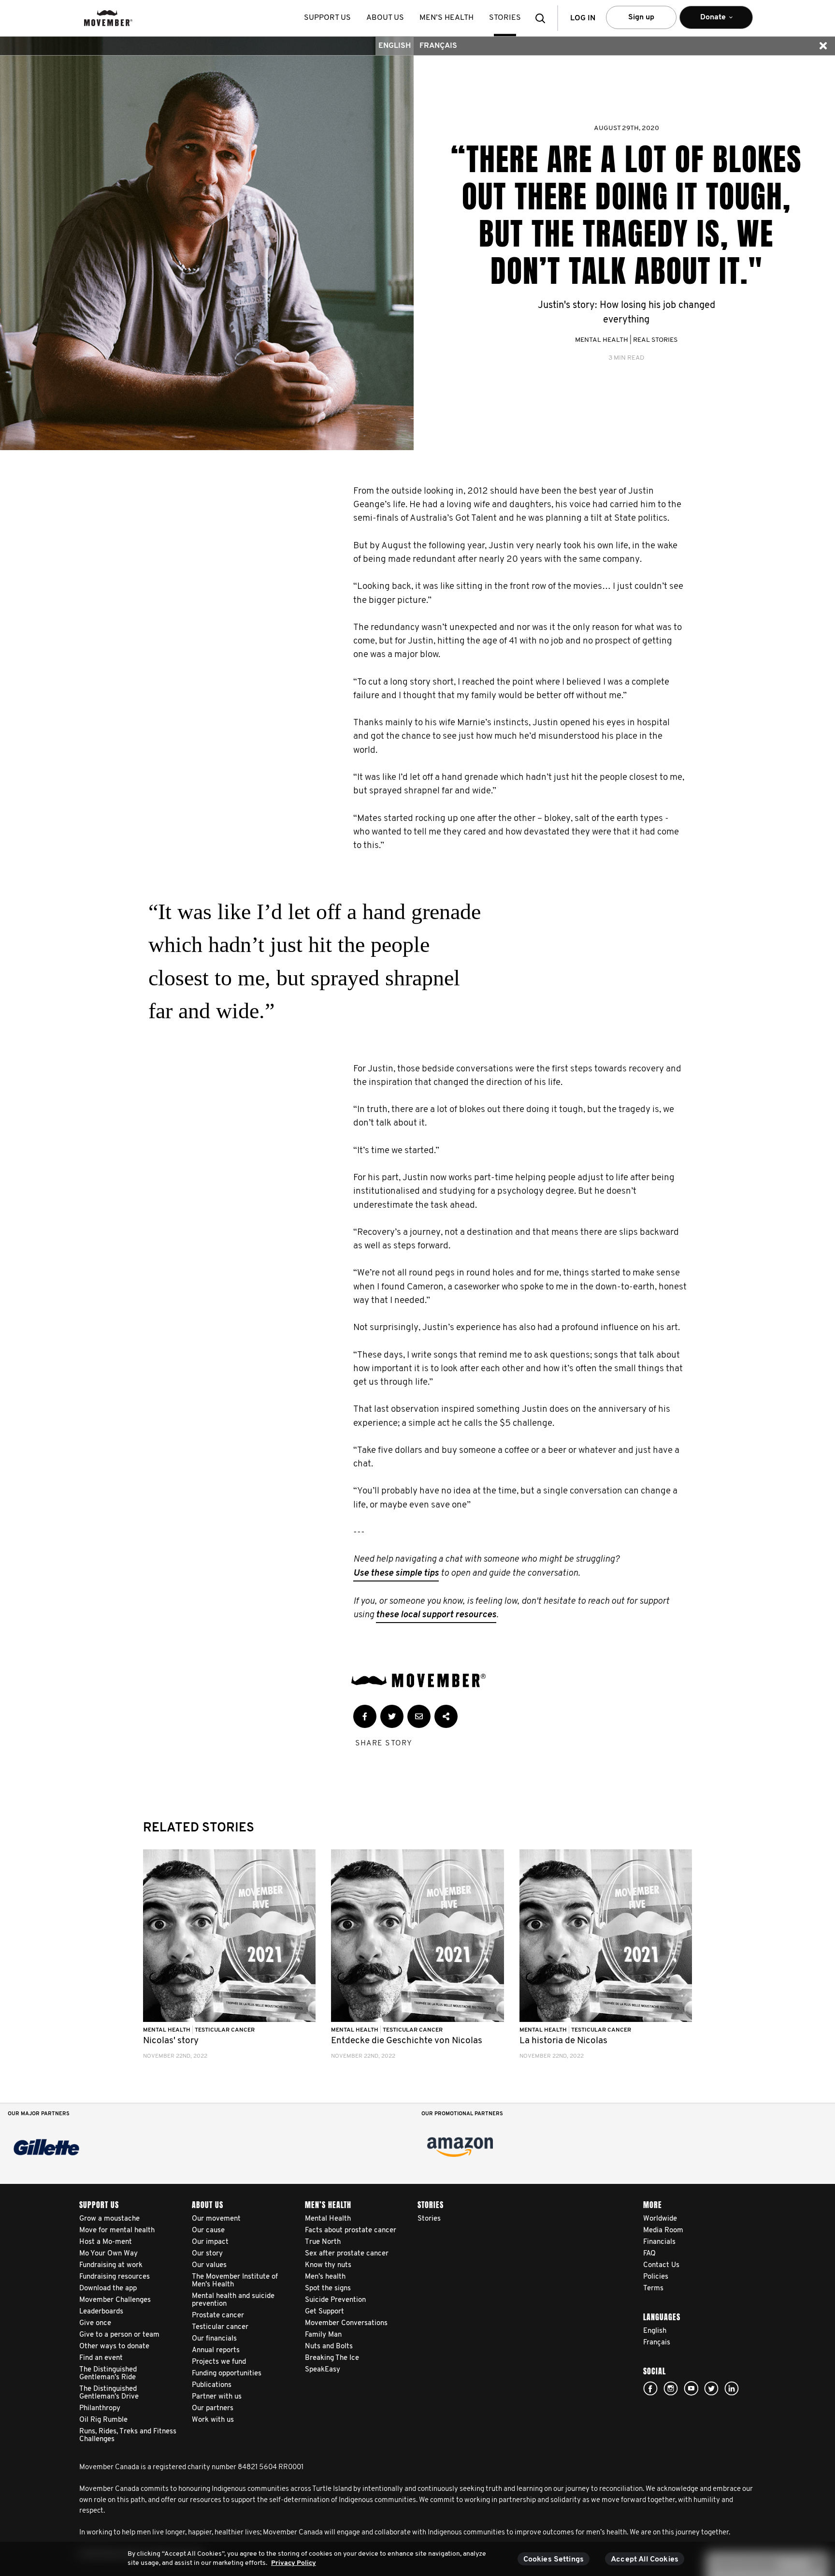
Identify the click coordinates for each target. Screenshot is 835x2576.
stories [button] (505, 18)
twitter (711, 2388)
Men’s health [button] (446, 18)
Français (438, 46)
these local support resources (436, 1615)
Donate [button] (706, 21)
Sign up (641, 17)
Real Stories (655, 340)
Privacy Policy (294, 2563)
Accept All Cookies (645, 2560)
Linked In (732, 2388)
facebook (650, 2388)
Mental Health (602, 340)
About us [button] (385, 18)
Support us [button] (327, 18)
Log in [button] (583, 18)
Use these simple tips (396, 1573)
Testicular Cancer (225, 2030)
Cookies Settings (554, 2560)
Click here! (671, 2388)
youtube (691, 2388)
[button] (543, 18)
